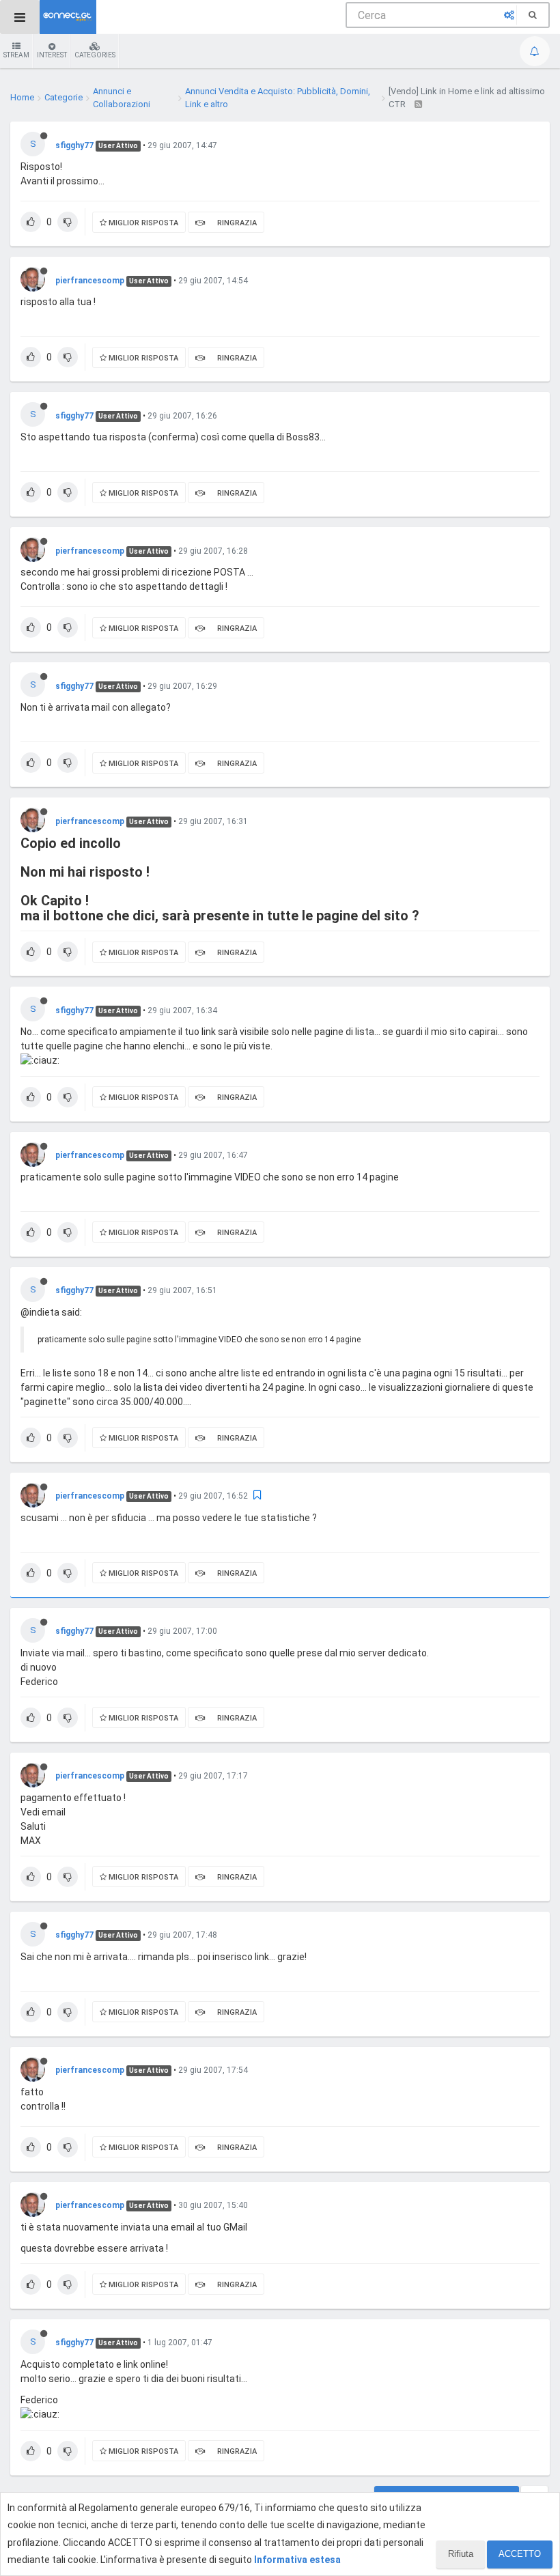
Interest (52, 55)
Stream (16, 55)
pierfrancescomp (90, 281)
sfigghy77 (74, 145)
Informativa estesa (297, 2560)
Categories (95, 55)
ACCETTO (520, 2554)
